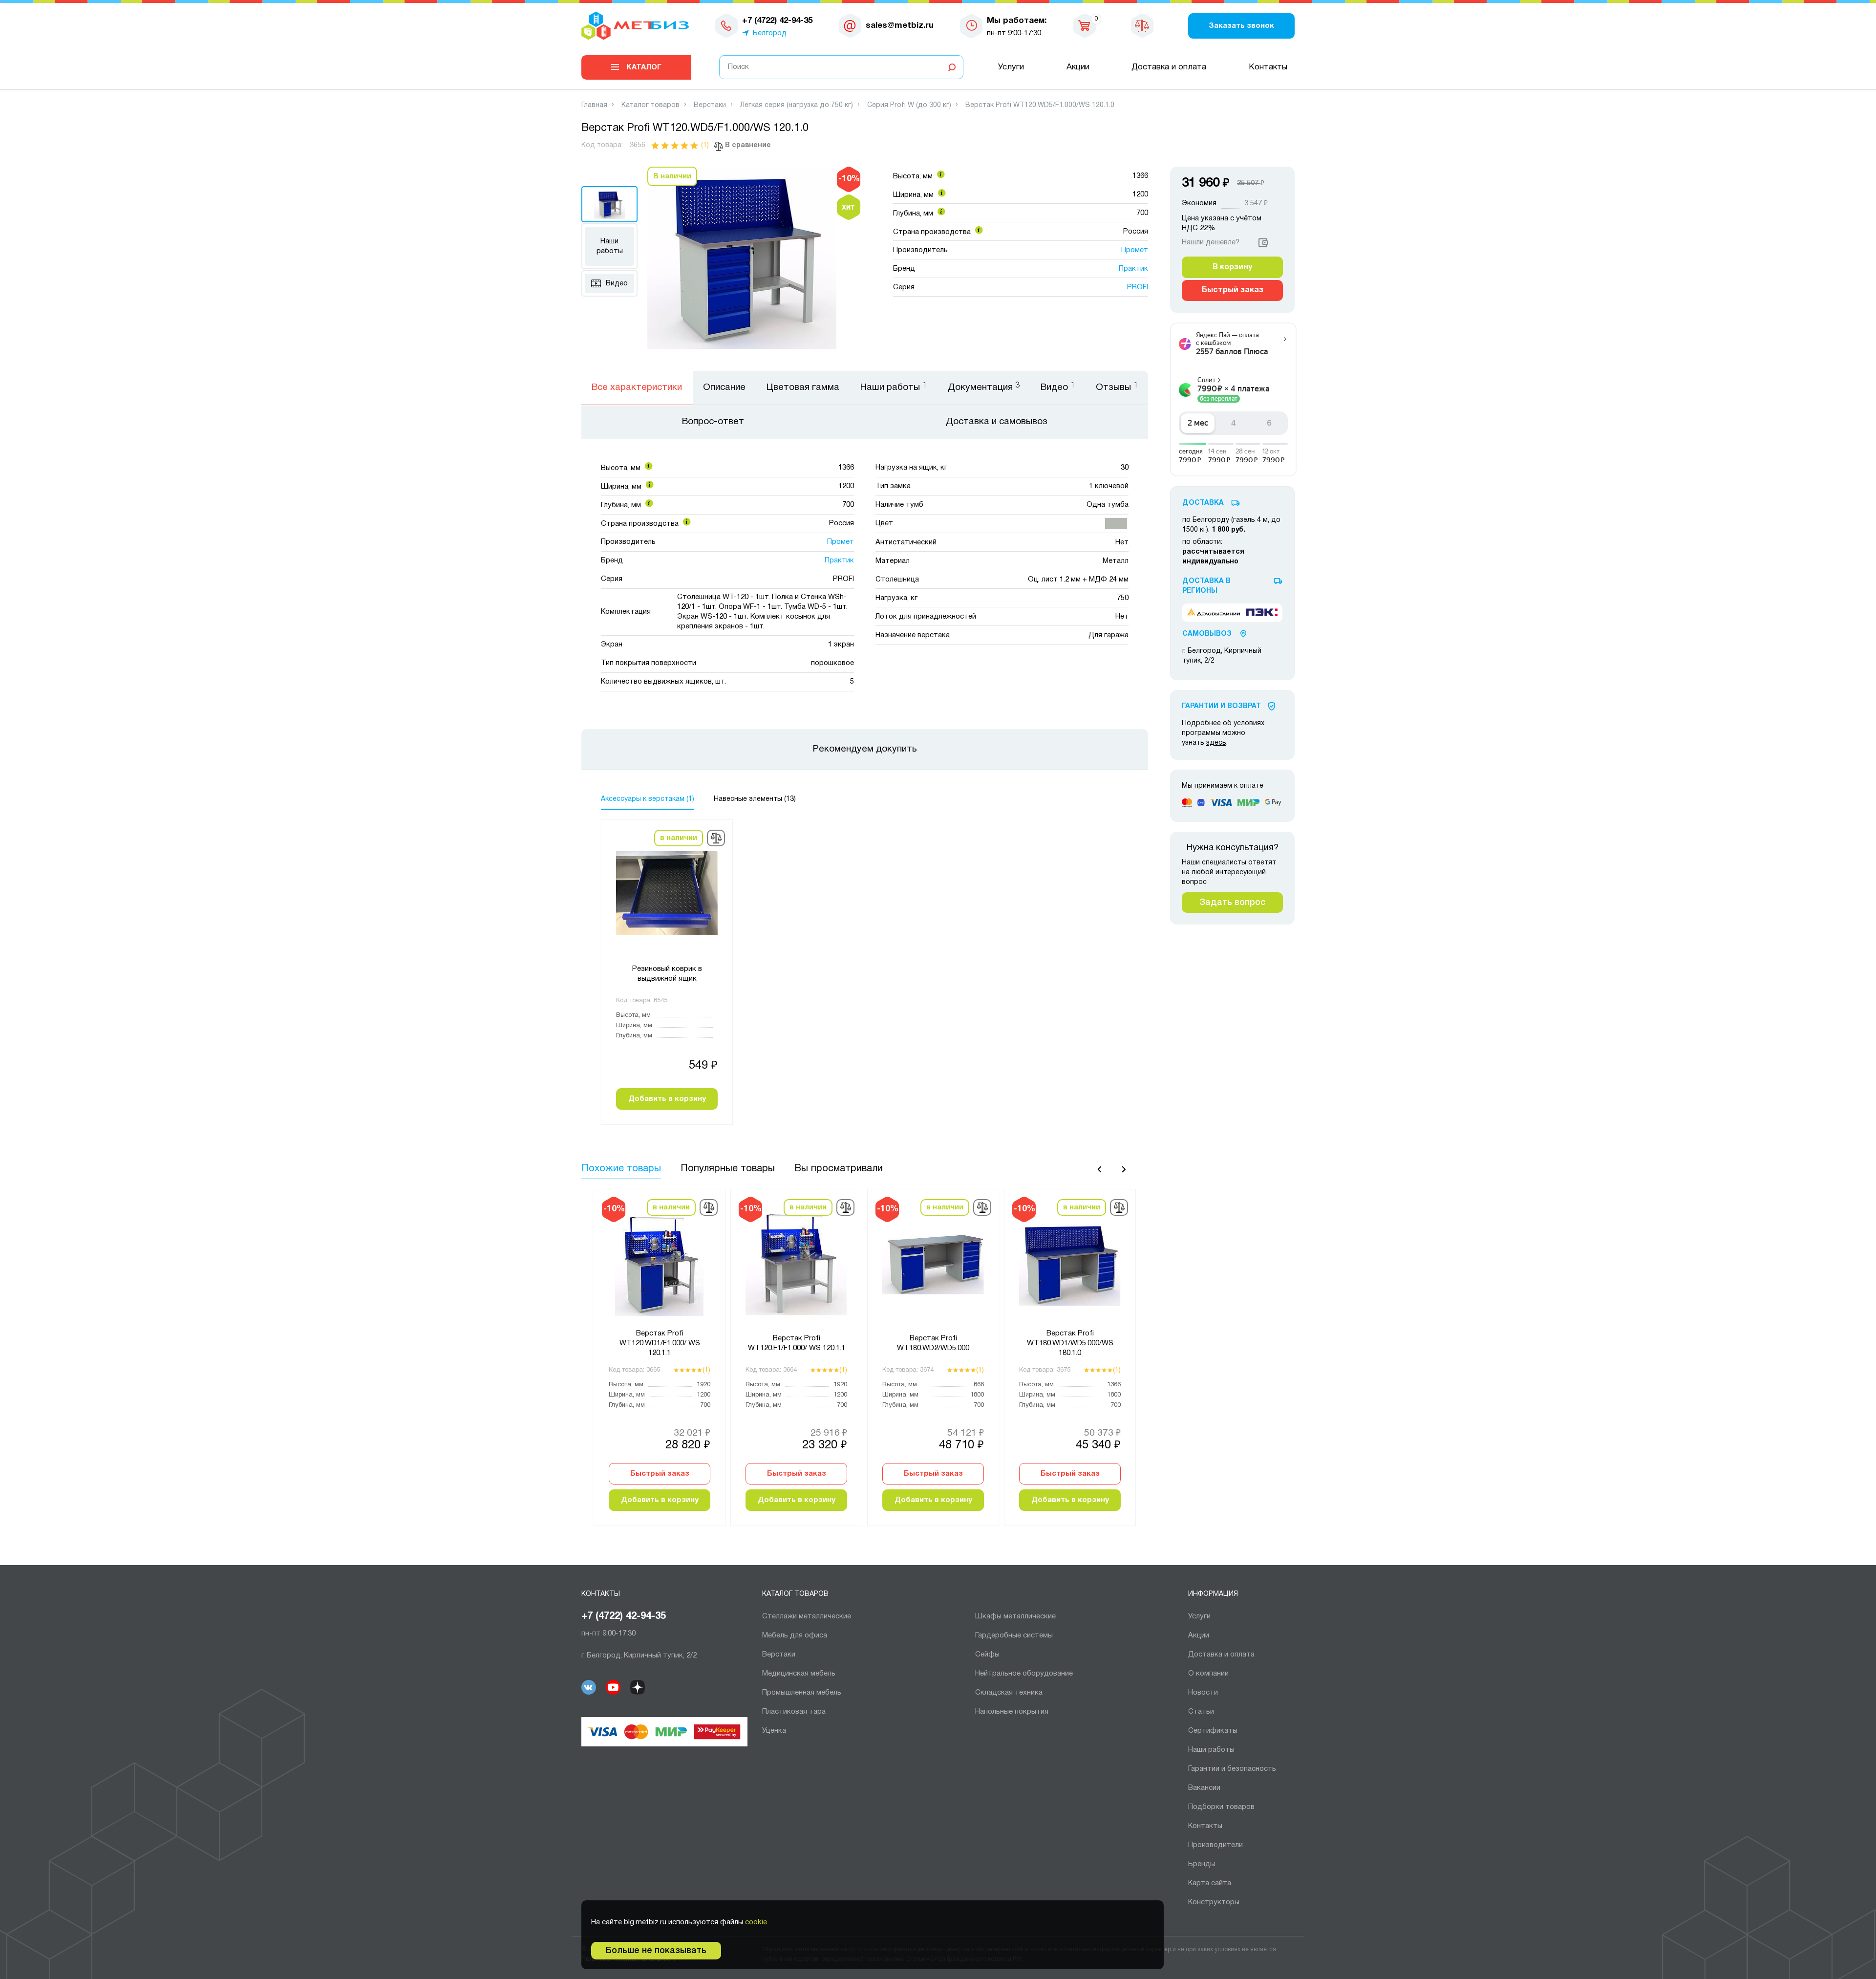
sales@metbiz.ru (900, 26)
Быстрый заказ (660, 1474)
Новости (1203, 1693)
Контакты (1268, 67)
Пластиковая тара (794, 1712)
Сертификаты (1213, 1731)
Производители (1215, 1845)
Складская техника (1009, 1693)
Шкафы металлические (1015, 1616)
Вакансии (1204, 1788)
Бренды (1202, 1864)
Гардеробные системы (1014, 1635)
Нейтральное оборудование (1024, 1674)
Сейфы (987, 1655)
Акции (1078, 67)
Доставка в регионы (1206, 586)
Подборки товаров (1221, 1807)
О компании (1208, 1674)
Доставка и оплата (1169, 67)
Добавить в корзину (667, 1099)
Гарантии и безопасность (1232, 1769)
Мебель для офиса (795, 1635)
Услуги (1011, 67)
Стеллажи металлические (807, 1616)
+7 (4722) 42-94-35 (624, 1616)
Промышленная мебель (802, 1693)
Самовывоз (1207, 634)
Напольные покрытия (1012, 1712)
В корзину (1232, 267)
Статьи (1201, 1712)
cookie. (757, 1922)
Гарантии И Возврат (1221, 706)
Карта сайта (1210, 1883)
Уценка (774, 1731)
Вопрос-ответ (713, 422)
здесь (1216, 743)
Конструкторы (1214, 1902)
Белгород (770, 33)
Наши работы (610, 246)
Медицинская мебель (799, 1674)
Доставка (1203, 503)
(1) (705, 145)
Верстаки (779, 1655)
